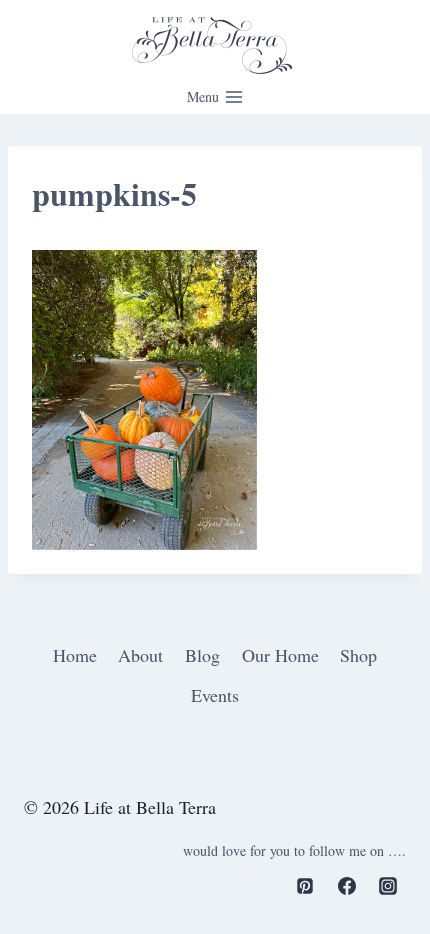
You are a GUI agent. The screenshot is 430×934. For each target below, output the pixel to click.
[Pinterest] (305, 886)
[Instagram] (388, 886)
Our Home (280, 655)
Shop (358, 655)
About (140, 655)
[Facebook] (347, 886)
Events (215, 695)
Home (75, 655)
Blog (202, 655)
